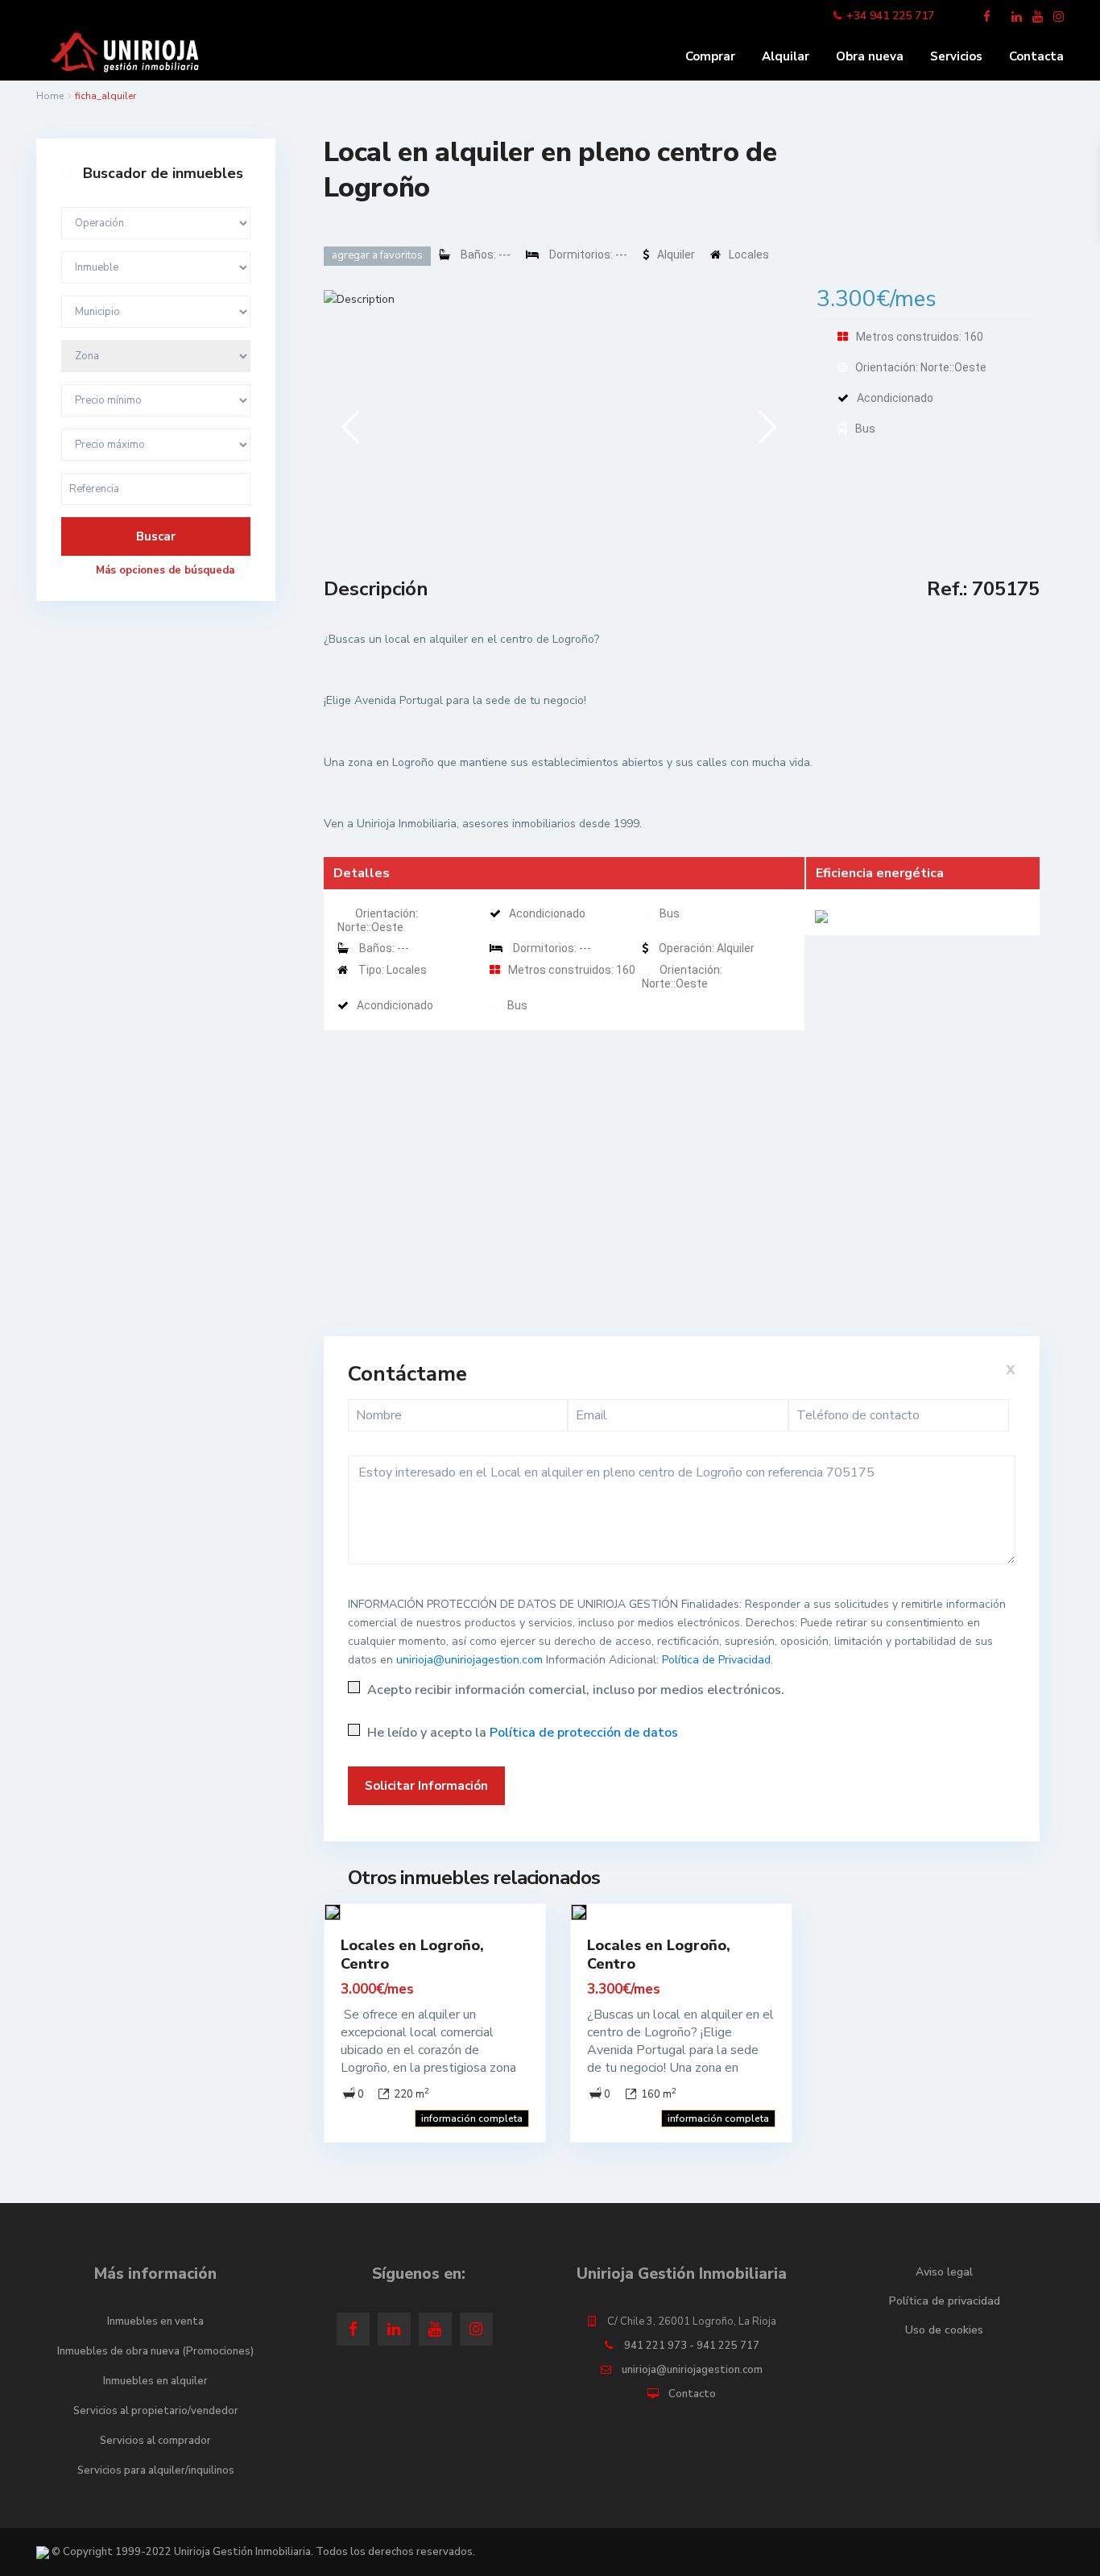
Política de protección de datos (584, 1733)
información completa (472, 2118)
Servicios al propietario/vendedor (156, 2411)
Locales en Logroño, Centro (412, 1955)
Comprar (710, 56)
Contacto (692, 2394)
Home (50, 96)
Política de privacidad (945, 2301)
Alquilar (786, 56)
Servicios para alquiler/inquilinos (156, 2470)
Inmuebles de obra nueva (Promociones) (155, 2351)
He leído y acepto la (521, 1733)
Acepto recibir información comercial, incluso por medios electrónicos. (574, 1690)
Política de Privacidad (716, 1660)
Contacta (1036, 56)
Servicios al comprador (155, 2441)
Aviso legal (944, 2272)
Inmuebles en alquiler (155, 2381)
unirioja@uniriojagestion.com (469, 1660)
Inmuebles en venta (155, 2321)
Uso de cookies (944, 2330)
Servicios (956, 56)
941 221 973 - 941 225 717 (692, 2346)
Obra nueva (870, 56)
